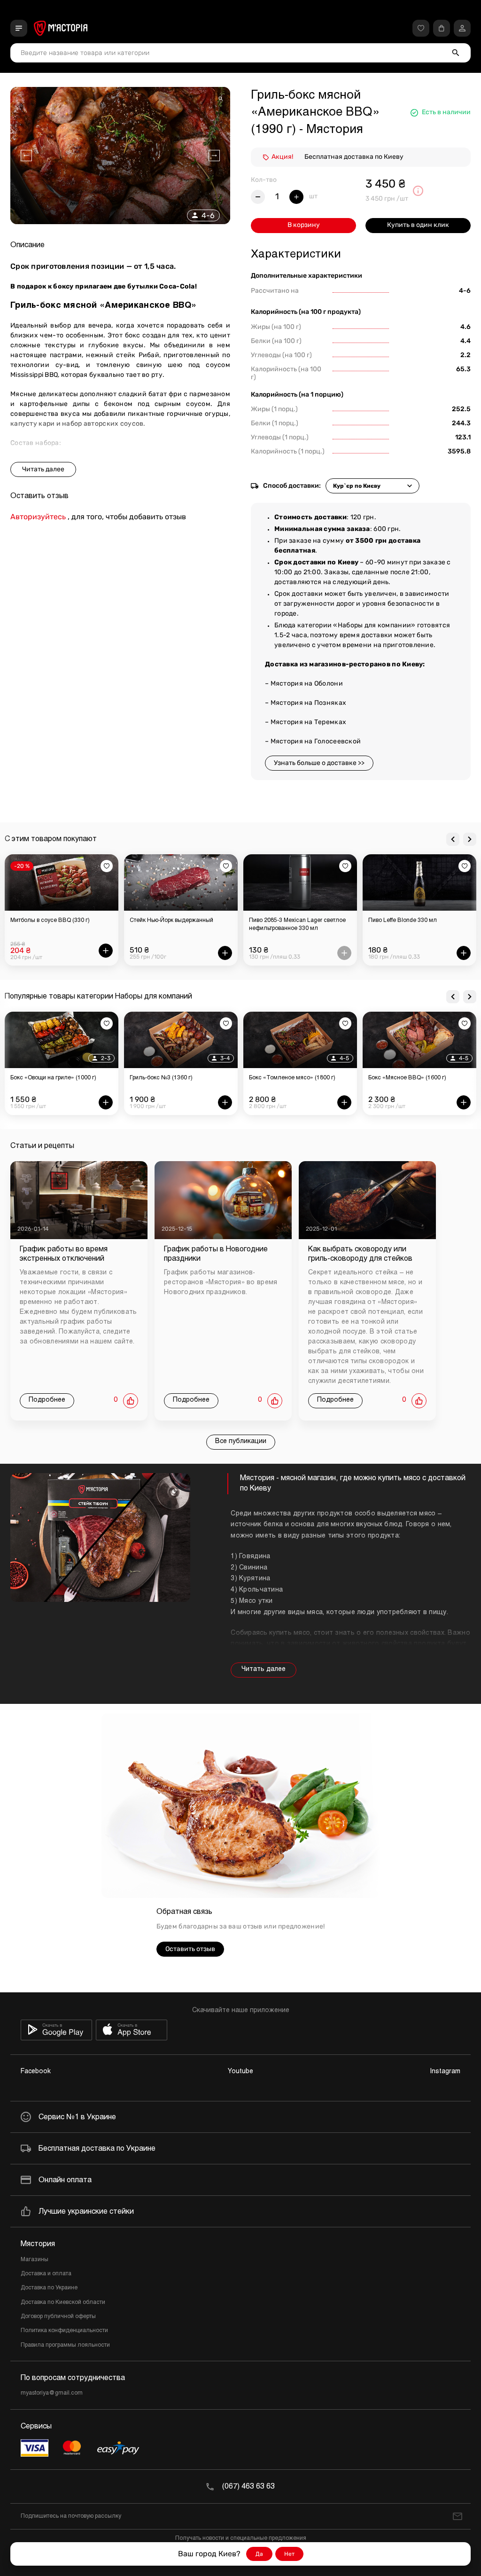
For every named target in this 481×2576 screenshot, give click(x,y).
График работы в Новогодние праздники (216, 1254)
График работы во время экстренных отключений (64, 1254)
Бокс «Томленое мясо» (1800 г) (292, 1078)
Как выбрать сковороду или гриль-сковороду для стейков (360, 1254)
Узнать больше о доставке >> (319, 763)
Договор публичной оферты (58, 2317)
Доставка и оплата (46, 2274)
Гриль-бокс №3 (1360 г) (161, 1078)
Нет (289, 2554)
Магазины (35, 2260)
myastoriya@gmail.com (52, 2393)
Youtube (240, 2072)
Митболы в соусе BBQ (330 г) (50, 921)
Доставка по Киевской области (63, 2303)
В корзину (304, 225)
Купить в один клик (418, 225)
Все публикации (241, 1441)
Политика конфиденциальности (64, 2331)
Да (259, 2554)
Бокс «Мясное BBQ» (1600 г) (407, 1078)
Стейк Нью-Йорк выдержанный (171, 921)
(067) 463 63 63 (248, 2486)
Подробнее (47, 1400)
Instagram (445, 2072)
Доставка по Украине (49, 2288)
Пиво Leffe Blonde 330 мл (403, 921)
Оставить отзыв (190, 1949)
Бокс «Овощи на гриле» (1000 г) (53, 1078)
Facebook (36, 2072)
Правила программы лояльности (65, 2345)
